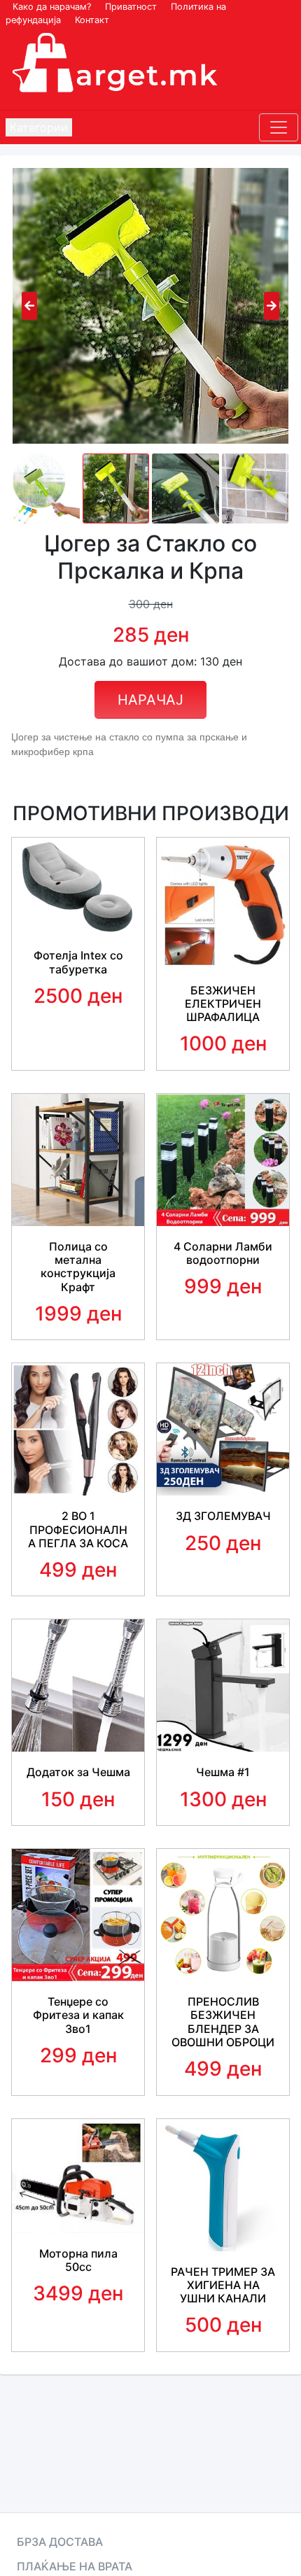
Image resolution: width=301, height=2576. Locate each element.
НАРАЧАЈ (150, 700)
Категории (39, 127)
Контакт (92, 20)
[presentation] (29, 306)
